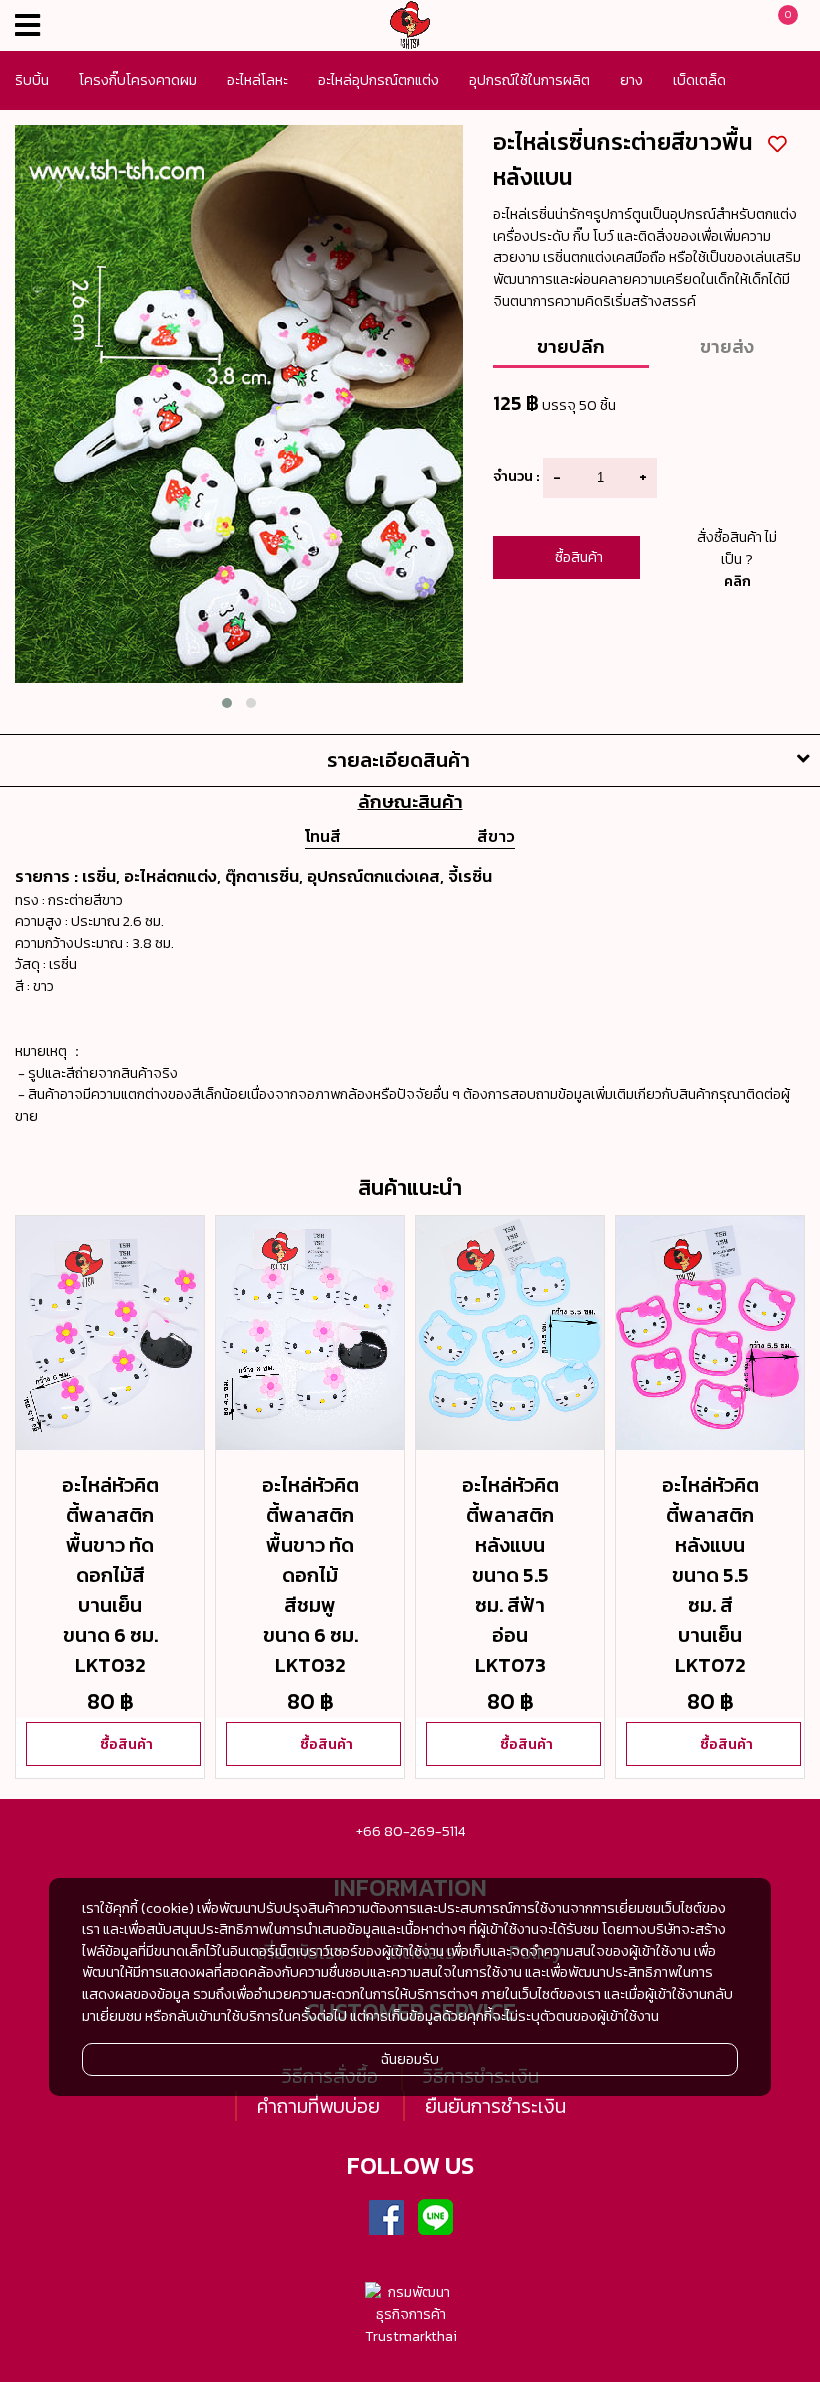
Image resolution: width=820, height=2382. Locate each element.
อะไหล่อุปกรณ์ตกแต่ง (378, 80)
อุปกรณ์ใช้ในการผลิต (529, 80)
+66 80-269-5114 (410, 1831)
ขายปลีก (571, 346)
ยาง (631, 80)
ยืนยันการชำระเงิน (495, 2106)
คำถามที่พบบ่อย (318, 2106)
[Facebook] (386, 2217)
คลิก (737, 581)
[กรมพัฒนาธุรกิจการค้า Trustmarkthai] (410, 2314)
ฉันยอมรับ (410, 2059)
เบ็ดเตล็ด (699, 80)
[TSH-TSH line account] (435, 2217)
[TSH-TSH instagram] (484, 2217)
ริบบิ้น (32, 80)
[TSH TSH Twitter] (337, 2217)
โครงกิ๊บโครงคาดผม (138, 80)
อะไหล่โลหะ (257, 80)
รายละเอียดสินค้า (398, 760)
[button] (227, 703)
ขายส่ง (727, 346)
